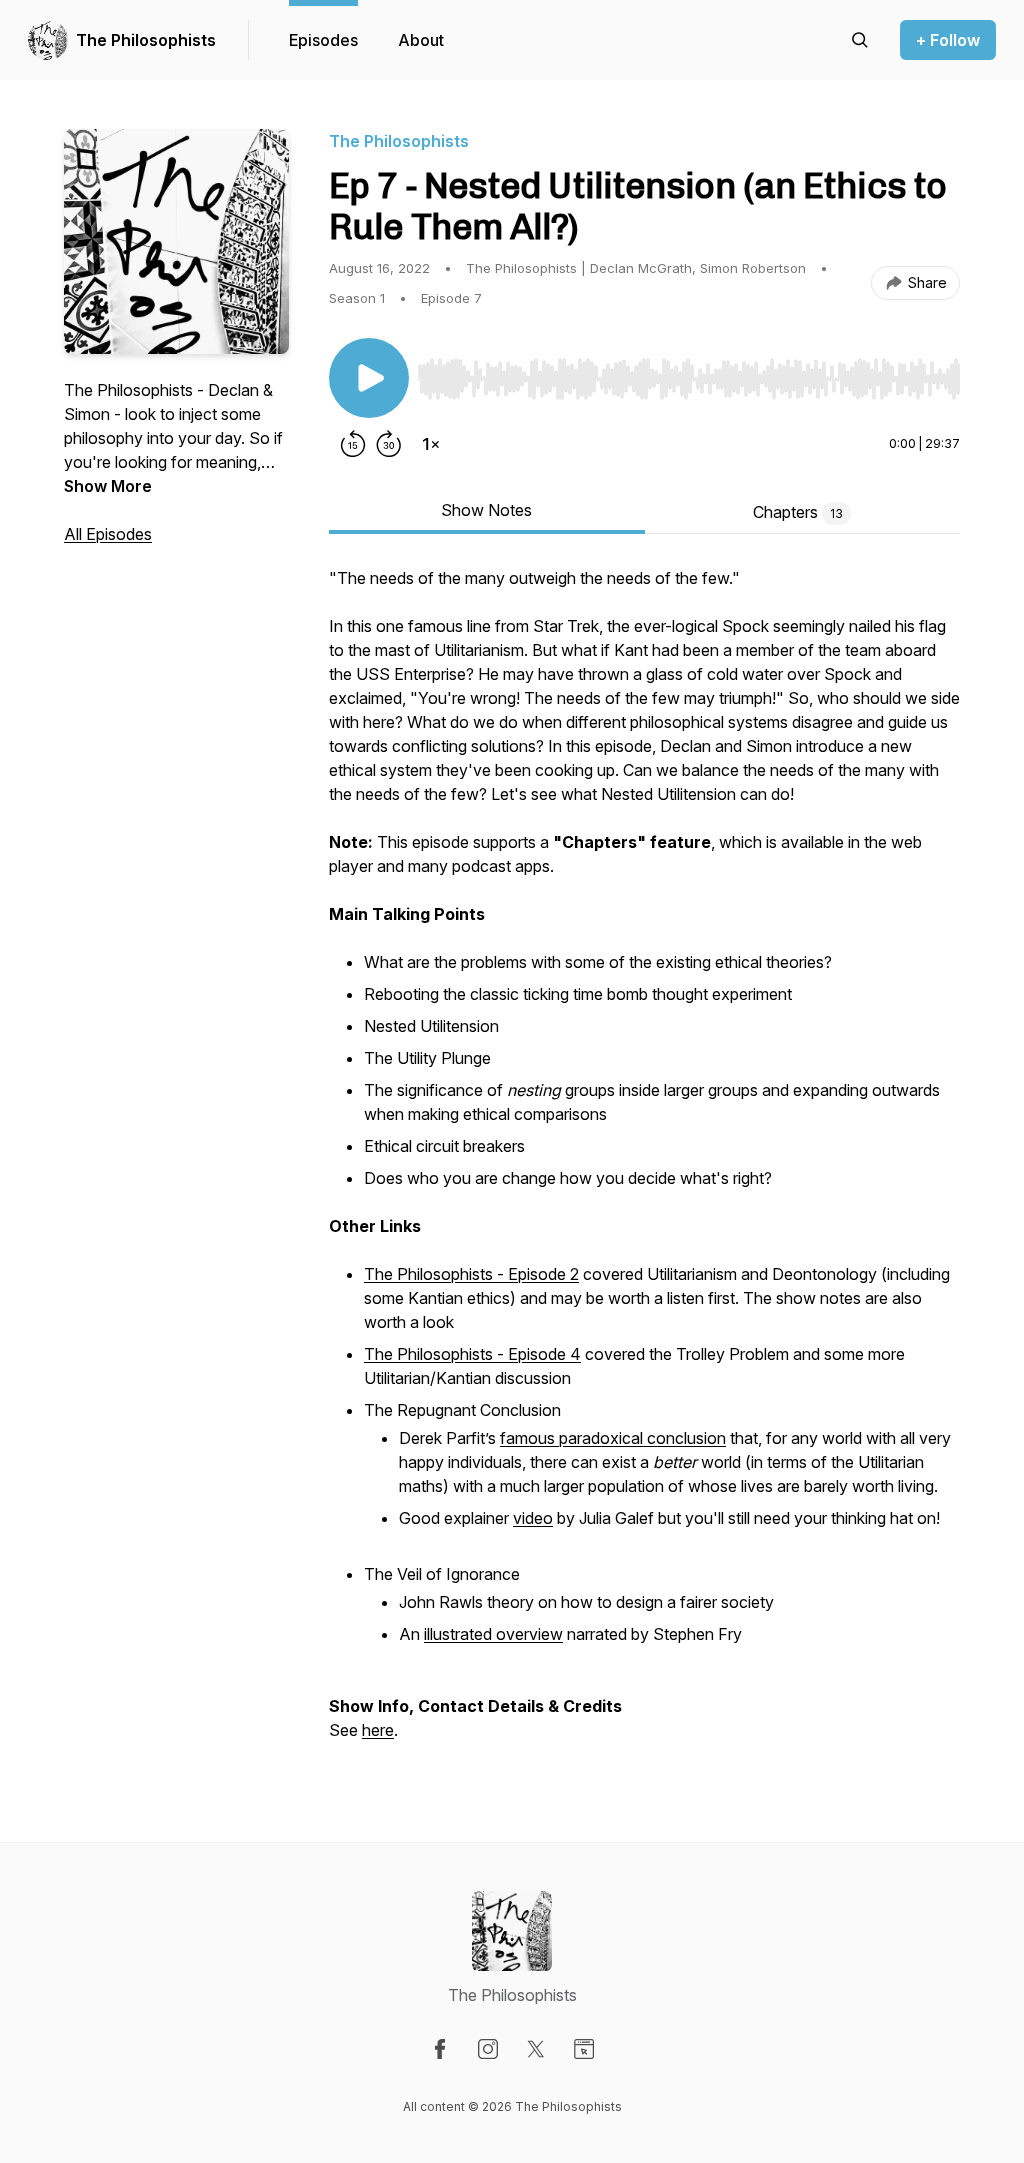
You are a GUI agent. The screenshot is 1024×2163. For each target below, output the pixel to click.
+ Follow (948, 40)
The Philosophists (146, 40)
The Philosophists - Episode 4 (472, 1354)
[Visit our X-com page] (536, 2049)
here (378, 1730)
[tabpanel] (644, 1164)
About (421, 40)
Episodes (323, 40)
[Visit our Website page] (584, 2049)
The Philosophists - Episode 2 (471, 1274)
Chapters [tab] (798, 512)
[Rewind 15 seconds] (353, 444)
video (533, 1518)
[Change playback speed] (431, 444)
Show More (108, 486)
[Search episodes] (860, 40)
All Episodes (108, 534)
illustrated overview (493, 1634)
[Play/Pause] (369, 378)
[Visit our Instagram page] (488, 2049)
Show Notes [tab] (486, 510)
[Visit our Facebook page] (440, 2049)
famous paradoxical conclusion (613, 1438)
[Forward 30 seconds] (389, 444)
